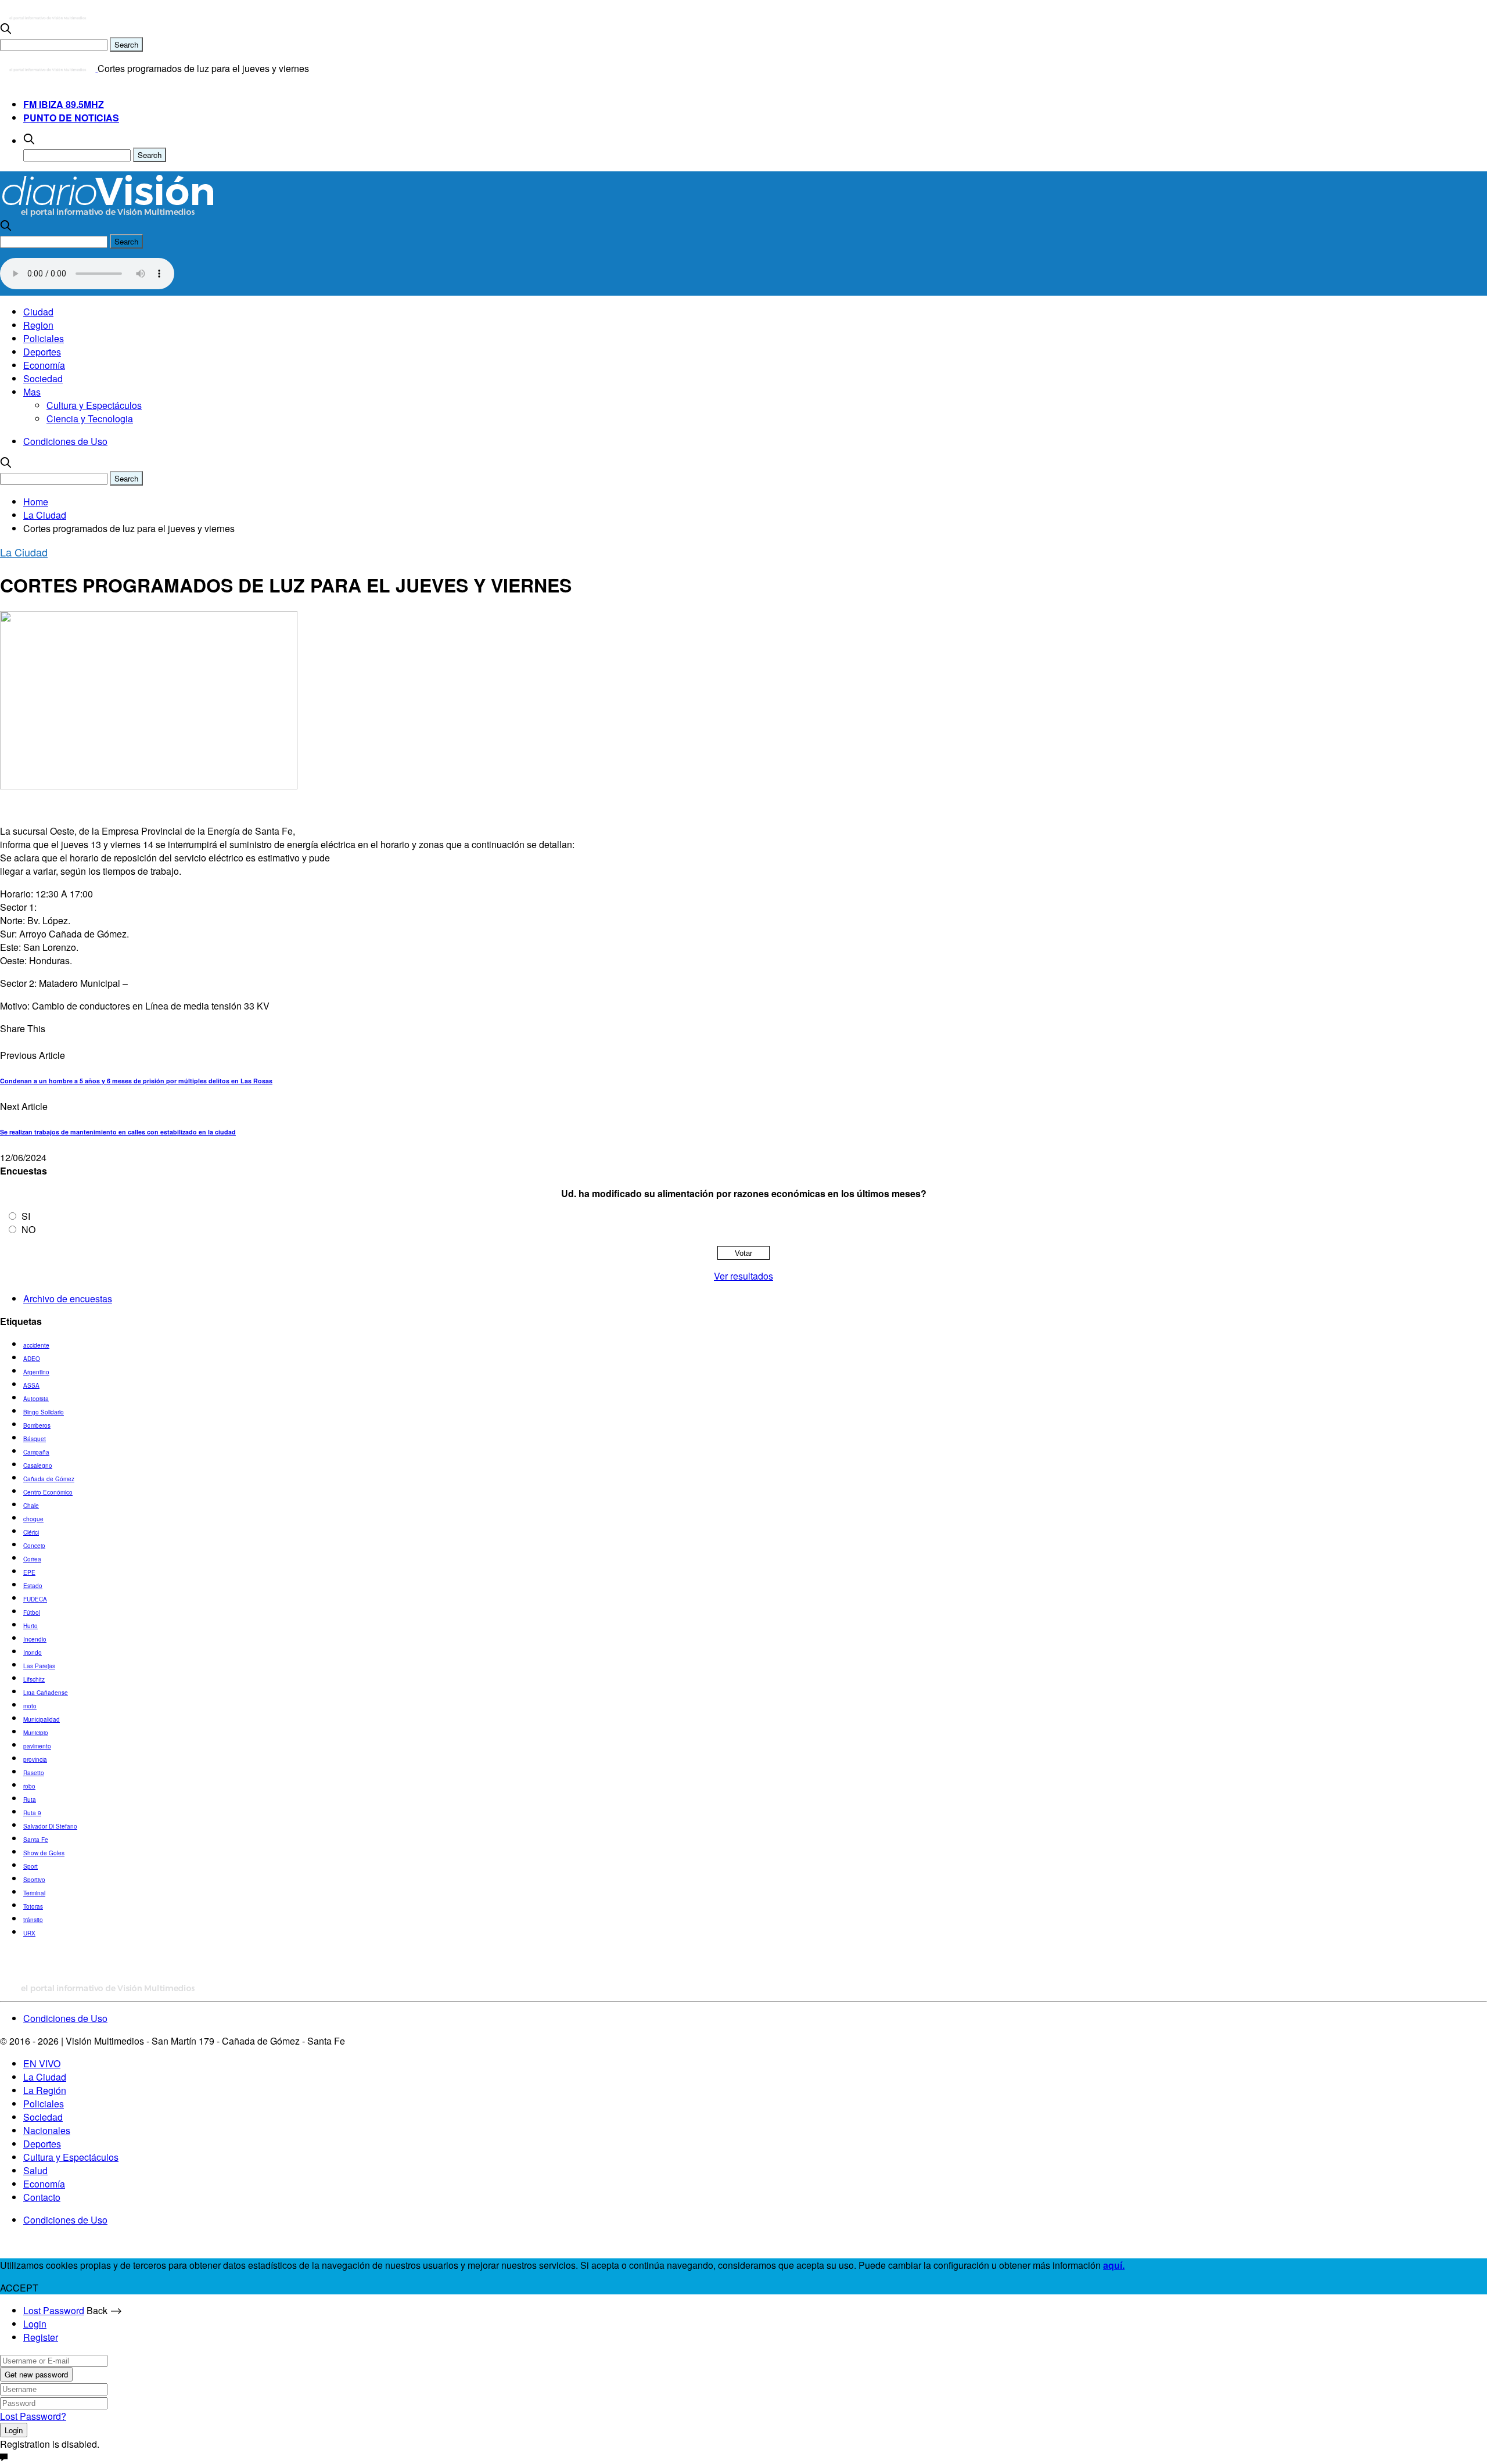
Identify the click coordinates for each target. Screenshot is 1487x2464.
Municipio (36, 1733)
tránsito (33, 1920)
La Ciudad (24, 552)
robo (29, 1786)
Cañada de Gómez (49, 1479)
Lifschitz (34, 1679)
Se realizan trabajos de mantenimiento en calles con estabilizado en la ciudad (118, 1132)
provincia (35, 1759)
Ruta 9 (32, 1813)
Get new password (36, 2374)
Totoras (33, 1906)
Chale (31, 1506)
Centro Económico (48, 1492)
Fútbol (32, 1612)
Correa (32, 1559)
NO (28, 1229)
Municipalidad (42, 1719)
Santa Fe (36, 1840)
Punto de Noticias (71, 118)
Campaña (36, 1452)
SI (26, 1216)
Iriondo (33, 1653)
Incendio (35, 1639)
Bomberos (37, 1425)
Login (35, 2324)
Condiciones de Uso (65, 441)
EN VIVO (42, 2063)
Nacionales (47, 2130)
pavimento (37, 1746)
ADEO (32, 1359)
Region (38, 325)
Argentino (36, 1372)
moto (30, 1706)
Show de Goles (44, 1853)
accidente (36, 1345)
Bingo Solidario (44, 1412)
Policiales (44, 338)
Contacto (42, 2197)
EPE (29, 1572)
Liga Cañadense (46, 1693)
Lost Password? (33, 2416)
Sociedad (43, 378)
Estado (33, 1586)
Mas (32, 392)
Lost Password (54, 2310)
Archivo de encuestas (68, 1299)
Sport (30, 1866)
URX (29, 1933)
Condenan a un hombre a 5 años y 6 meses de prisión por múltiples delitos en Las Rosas (136, 1081)
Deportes (42, 352)
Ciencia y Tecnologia (90, 419)
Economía (44, 365)
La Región (45, 2090)
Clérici (31, 1532)
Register (41, 2337)
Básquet (35, 1439)
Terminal (34, 1893)
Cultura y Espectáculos (94, 405)
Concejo (34, 1546)
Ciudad (38, 312)
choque (33, 1519)
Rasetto (34, 1773)
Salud (35, 2170)
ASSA (31, 1385)
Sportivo (34, 1880)
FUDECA (35, 1599)
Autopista (36, 1399)
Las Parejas (39, 1666)
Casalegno (38, 1466)
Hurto (30, 1626)
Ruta (30, 1799)
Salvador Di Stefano (50, 1826)
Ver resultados (743, 1276)
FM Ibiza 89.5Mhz (64, 104)
